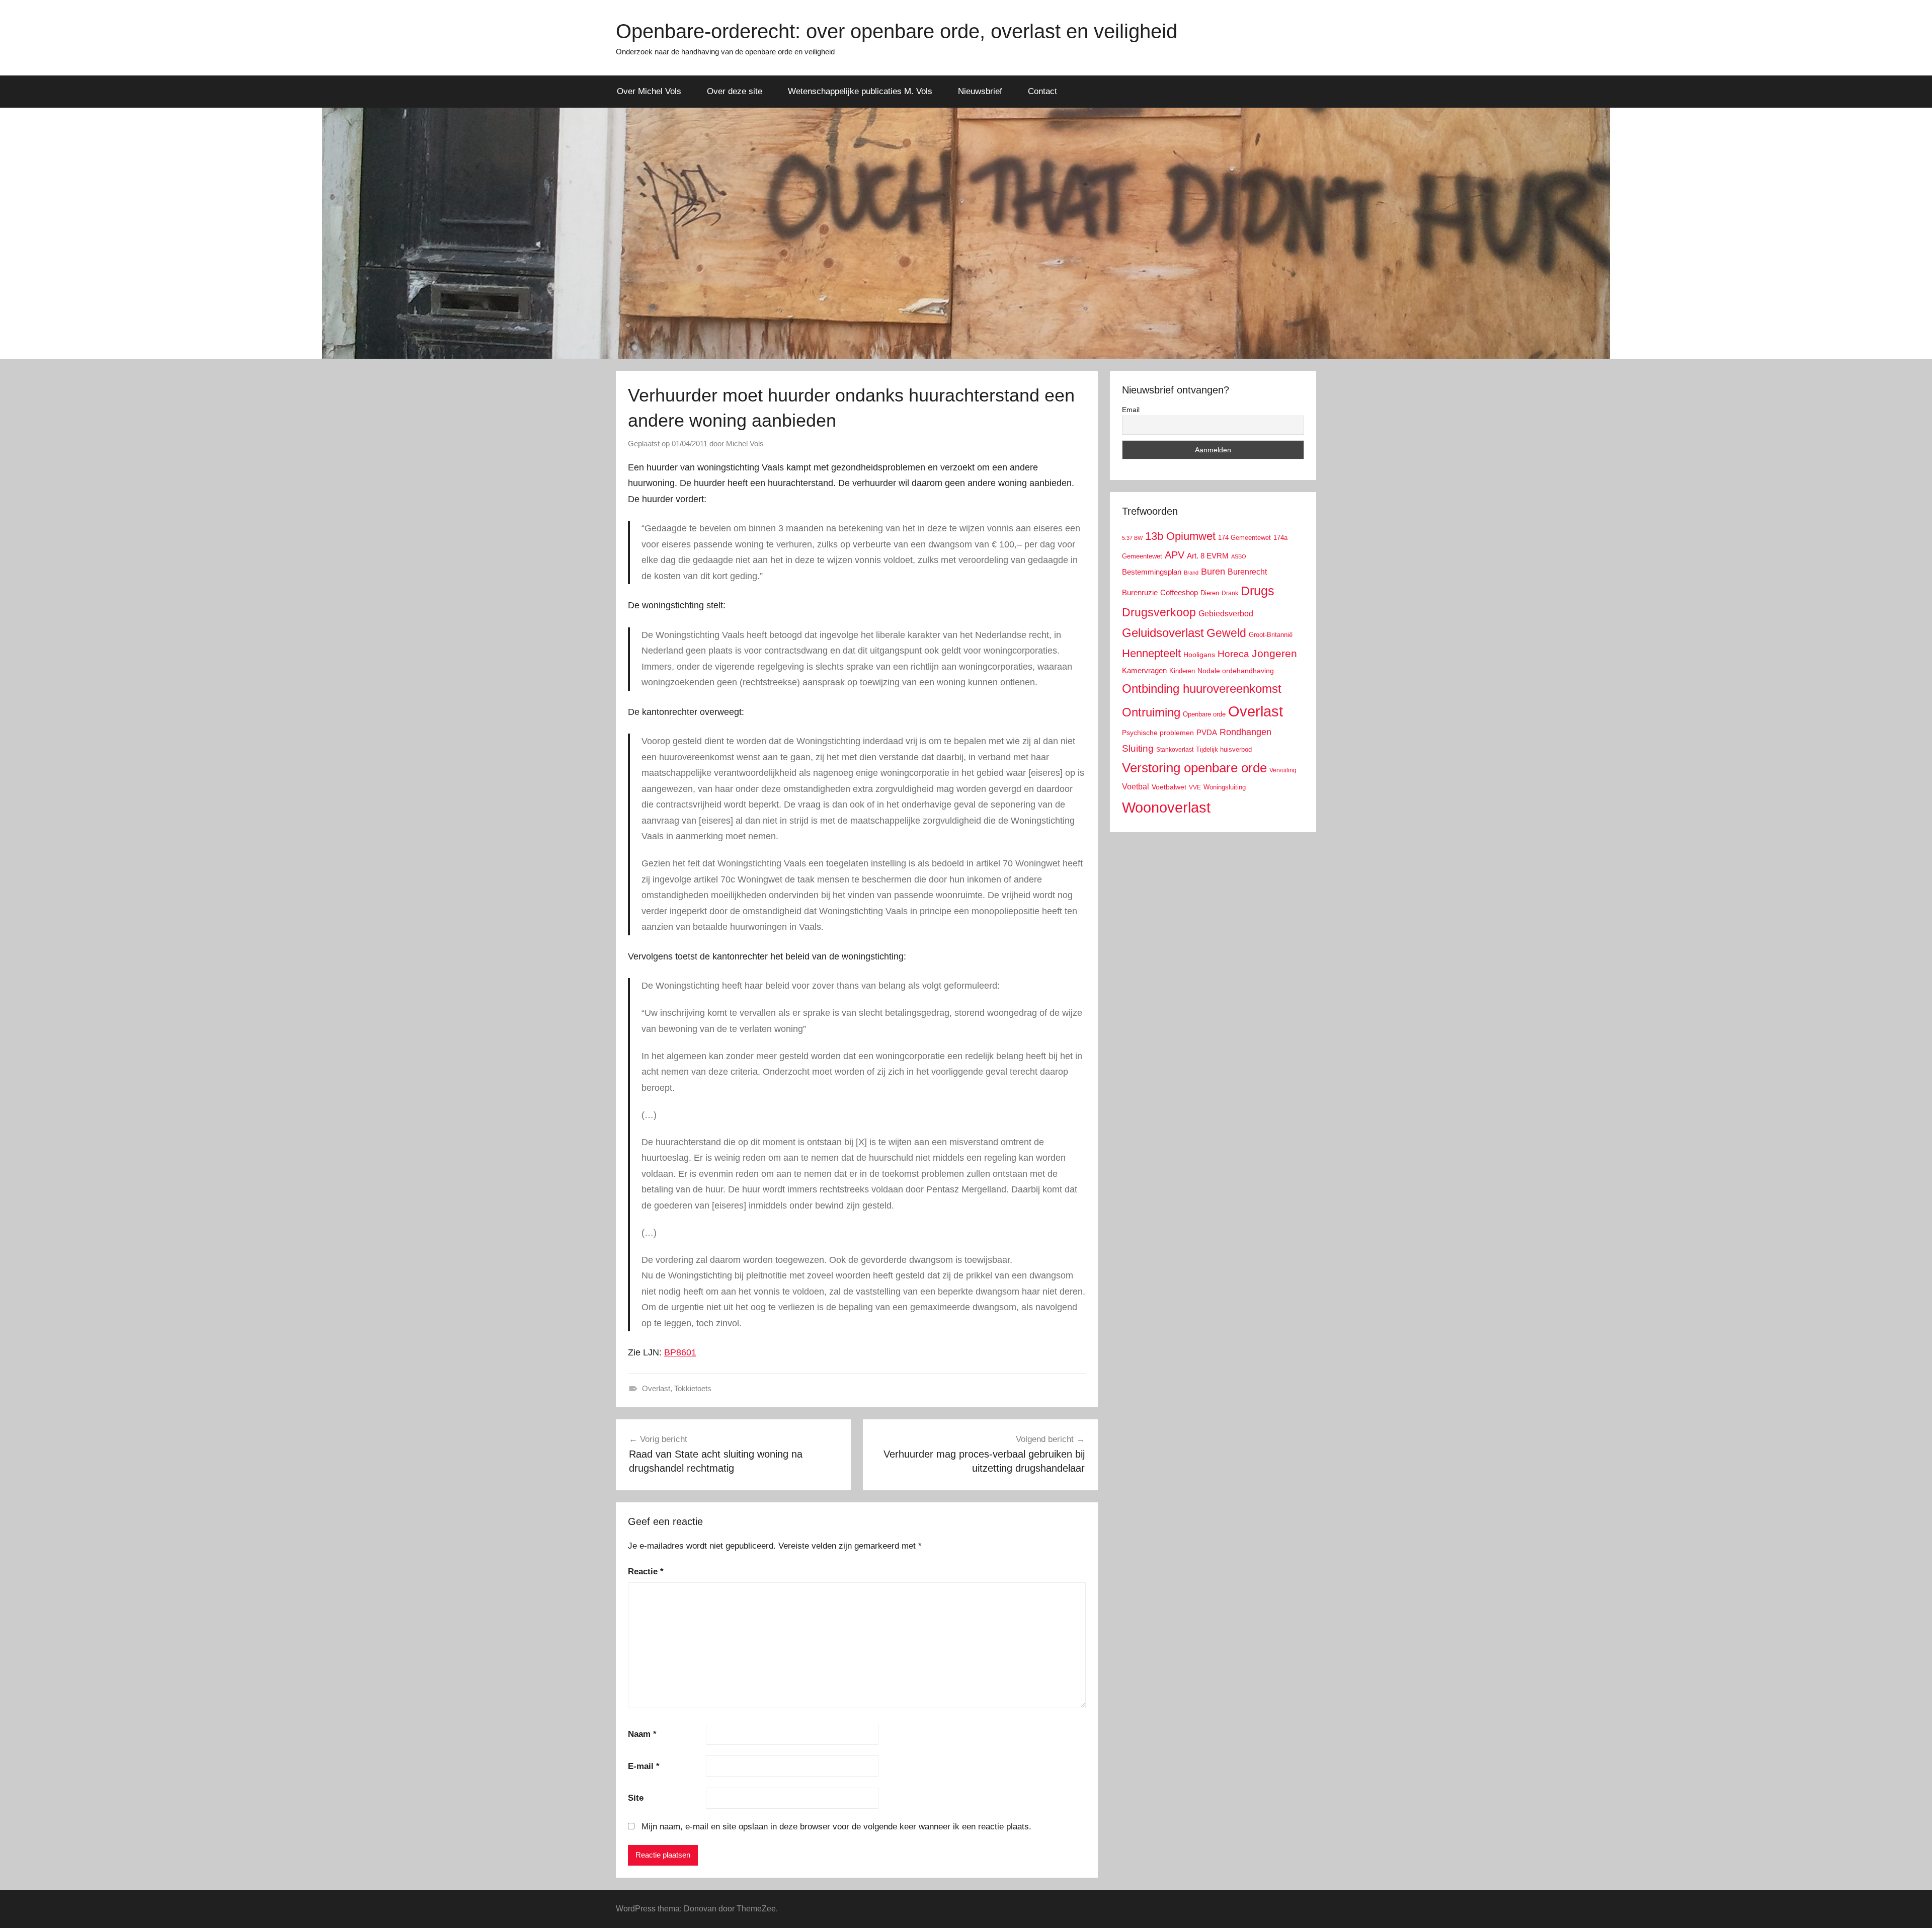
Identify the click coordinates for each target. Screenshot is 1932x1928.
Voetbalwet (1169, 787)
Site (636, 1798)
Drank (1230, 593)
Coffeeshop (1179, 592)
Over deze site (735, 91)
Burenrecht (1247, 572)
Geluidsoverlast (1163, 633)
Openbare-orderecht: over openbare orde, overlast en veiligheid (897, 31)
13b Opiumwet (1180, 536)
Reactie (646, 1572)
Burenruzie (1140, 592)
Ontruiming (1151, 712)
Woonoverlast (1166, 807)
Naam (642, 1734)
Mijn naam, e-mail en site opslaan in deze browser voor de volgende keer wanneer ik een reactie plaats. (836, 1827)
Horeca (1233, 654)
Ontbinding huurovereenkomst (1202, 689)
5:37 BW (1132, 538)
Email (1131, 410)
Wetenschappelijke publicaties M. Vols (860, 91)
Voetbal (1136, 787)
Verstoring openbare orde (1194, 768)
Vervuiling (1283, 770)
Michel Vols (745, 444)
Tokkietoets (693, 1388)
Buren (1213, 572)
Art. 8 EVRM (1208, 556)
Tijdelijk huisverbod (1224, 750)
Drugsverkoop (1159, 612)
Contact (1042, 91)
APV (1175, 555)
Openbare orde (1204, 714)
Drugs (1258, 591)
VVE (1195, 787)
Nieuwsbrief (980, 91)
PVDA (1207, 732)
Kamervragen (1144, 670)
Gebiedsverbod (1226, 614)
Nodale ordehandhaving (1236, 671)
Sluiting (1138, 748)
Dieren (1210, 593)
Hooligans (1199, 655)
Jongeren (1274, 653)
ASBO (1239, 556)
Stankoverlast (1175, 750)
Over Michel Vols (649, 91)
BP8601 (680, 1352)
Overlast (656, 1388)
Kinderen (1182, 671)
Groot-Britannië (1271, 635)
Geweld (1226, 633)
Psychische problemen (1158, 733)
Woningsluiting (1225, 787)
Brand (1191, 573)
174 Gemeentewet (1244, 538)
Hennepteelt (1151, 653)
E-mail (644, 1766)
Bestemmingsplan (1152, 572)
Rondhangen (1245, 732)
